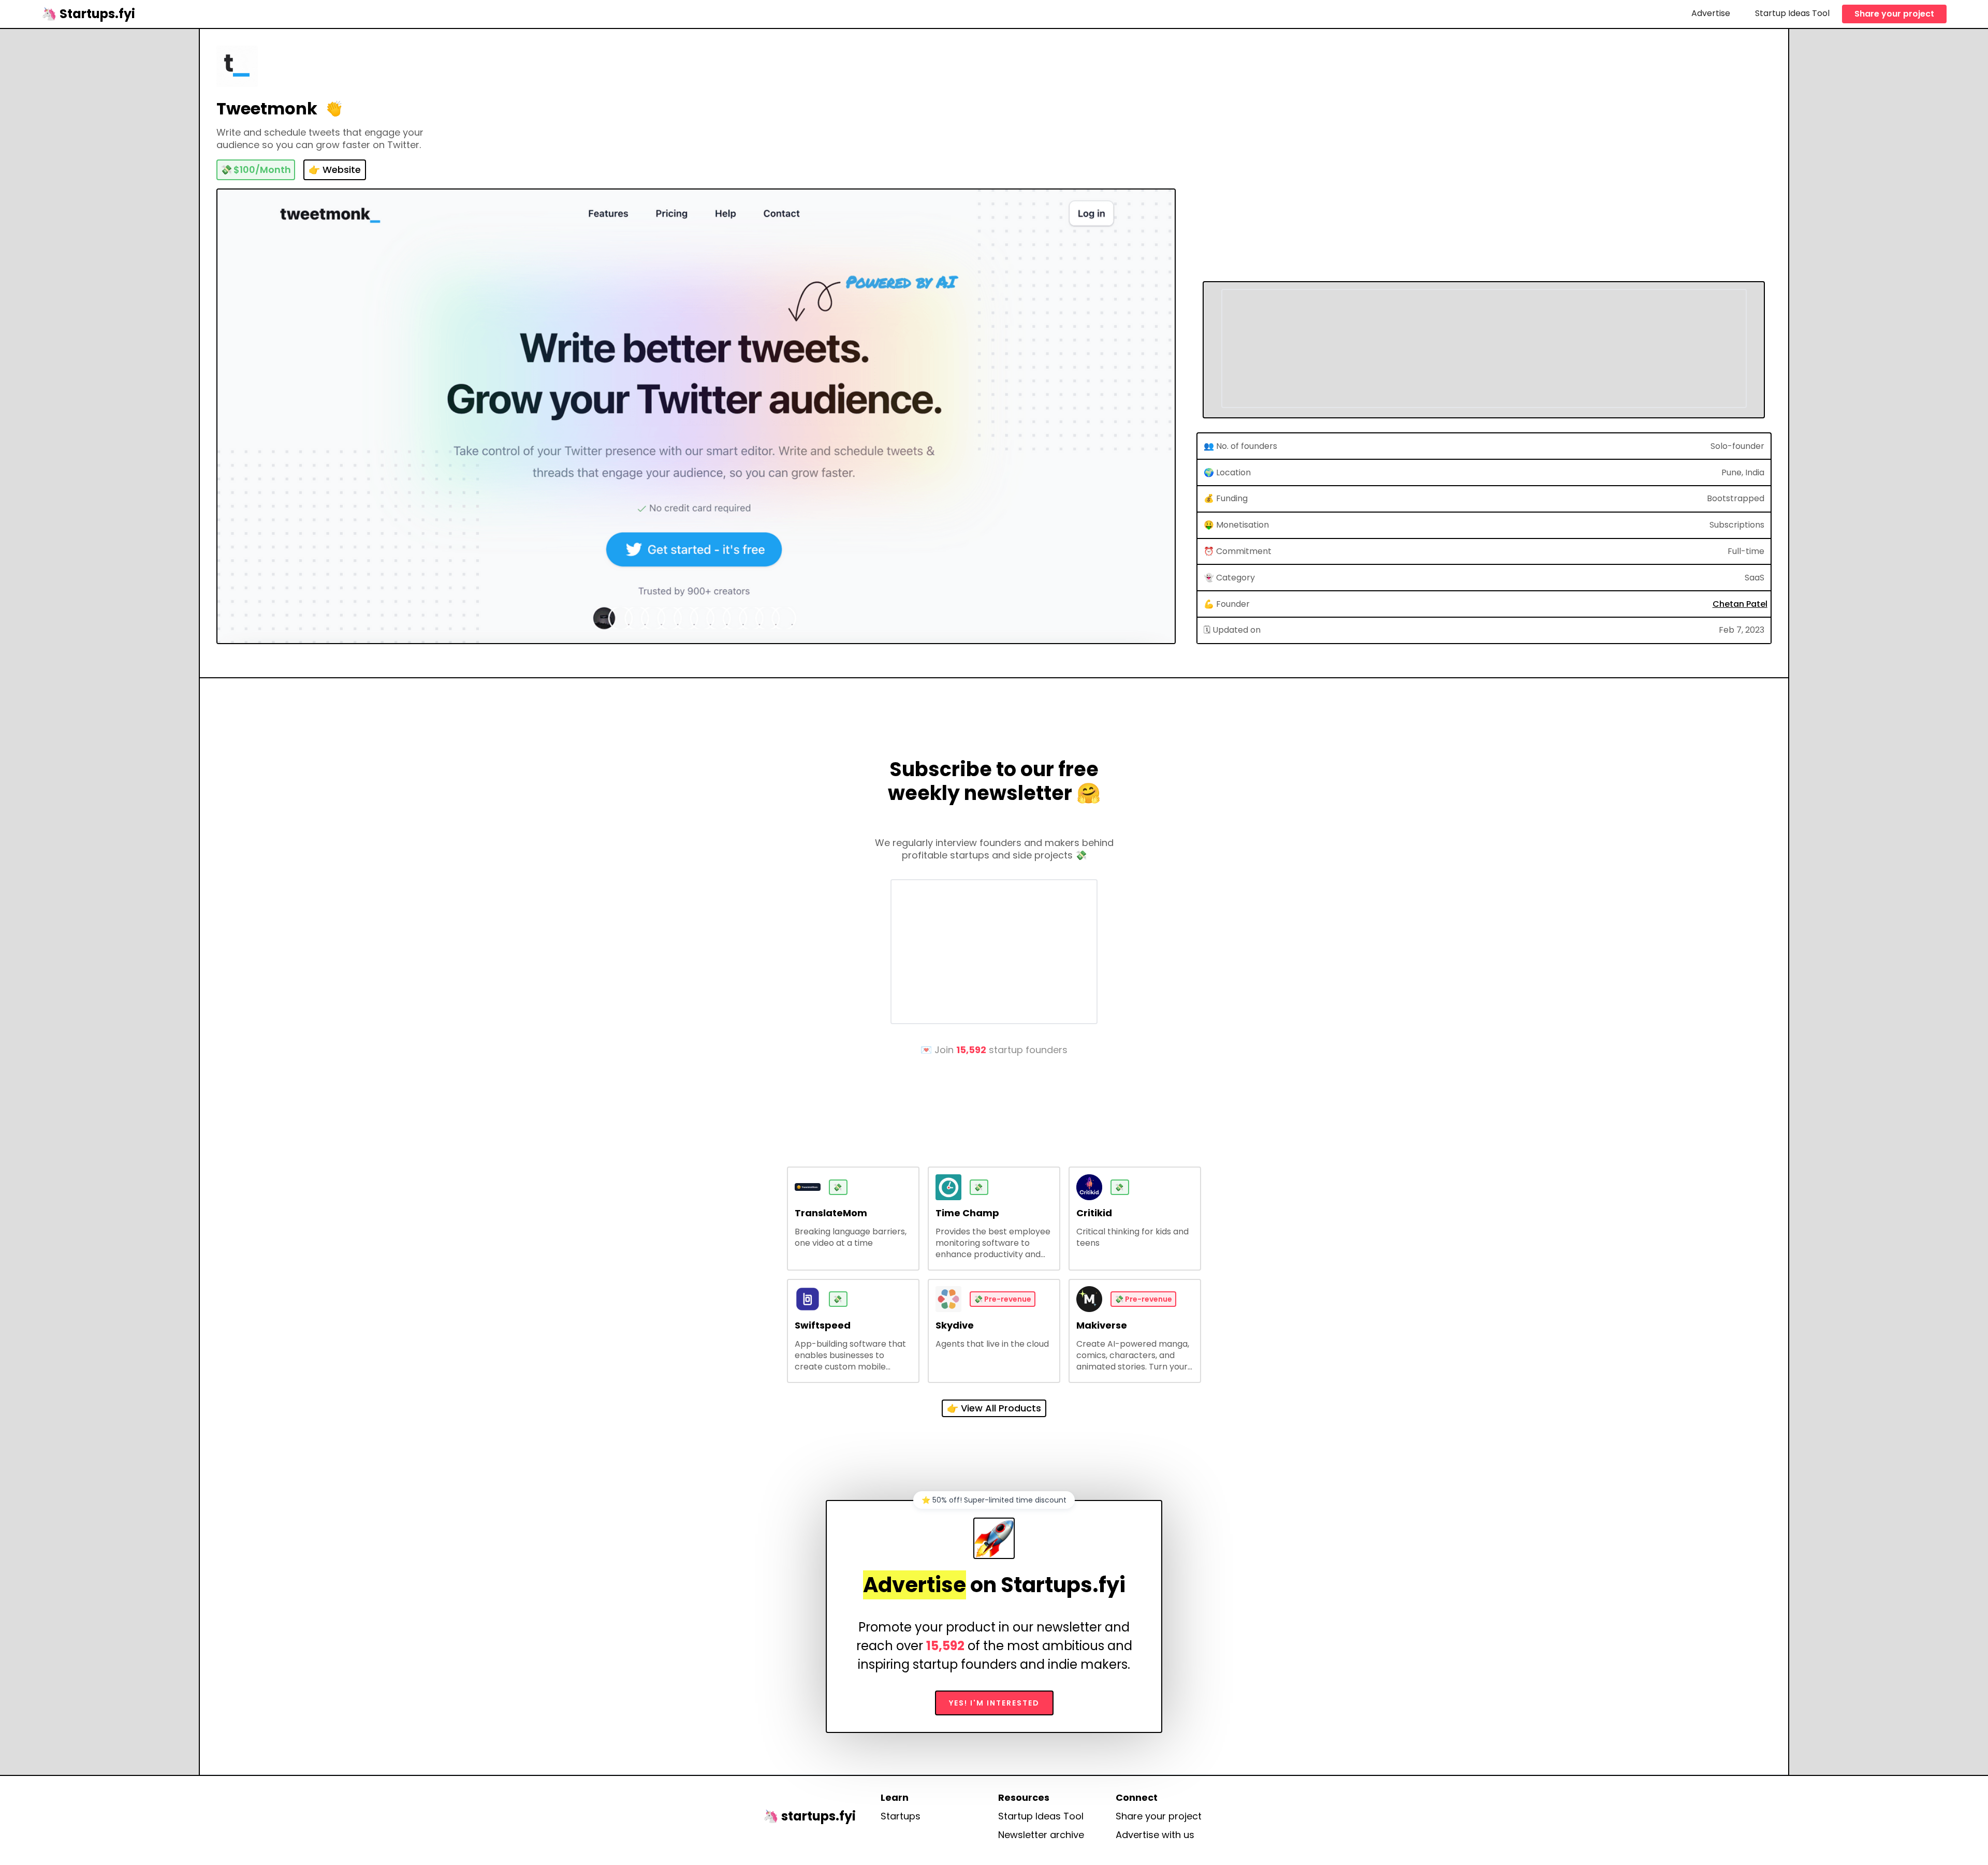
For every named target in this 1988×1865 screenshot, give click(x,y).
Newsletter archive (1041, 1835)
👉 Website (335, 170)
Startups (901, 1816)
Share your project (1894, 14)
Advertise (1711, 13)
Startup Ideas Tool (1792, 13)
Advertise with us (1155, 1835)
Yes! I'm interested (994, 1703)
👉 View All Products (994, 1408)
